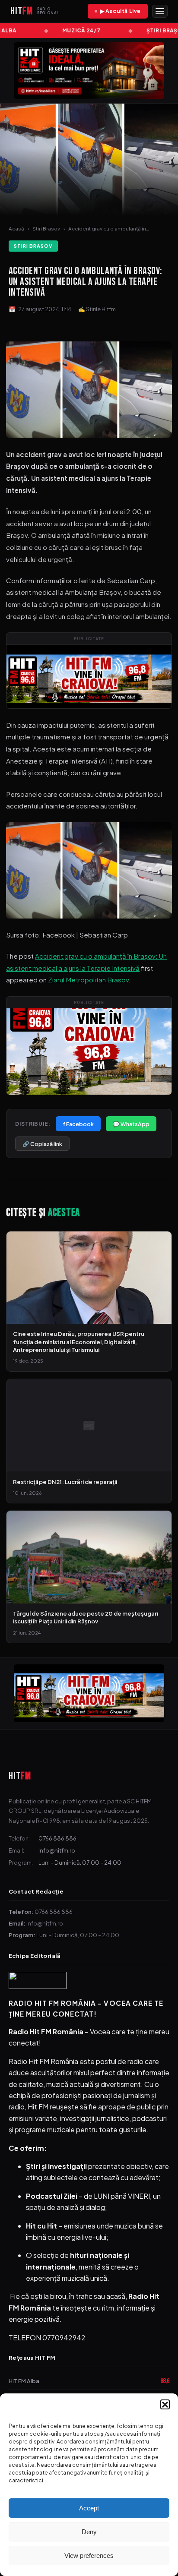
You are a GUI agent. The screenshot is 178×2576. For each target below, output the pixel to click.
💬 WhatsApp (131, 1124)
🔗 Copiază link (42, 1144)
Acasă (16, 229)
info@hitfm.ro (57, 1850)
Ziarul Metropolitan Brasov (88, 980)
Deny (89, 2532)
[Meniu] (160, 11)
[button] (165, 2404)
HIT (20, 1776)
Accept (89, 2508)
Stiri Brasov (46, 229)
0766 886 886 (57, 1838)
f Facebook (78, 1124)
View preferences (89, 2555)
